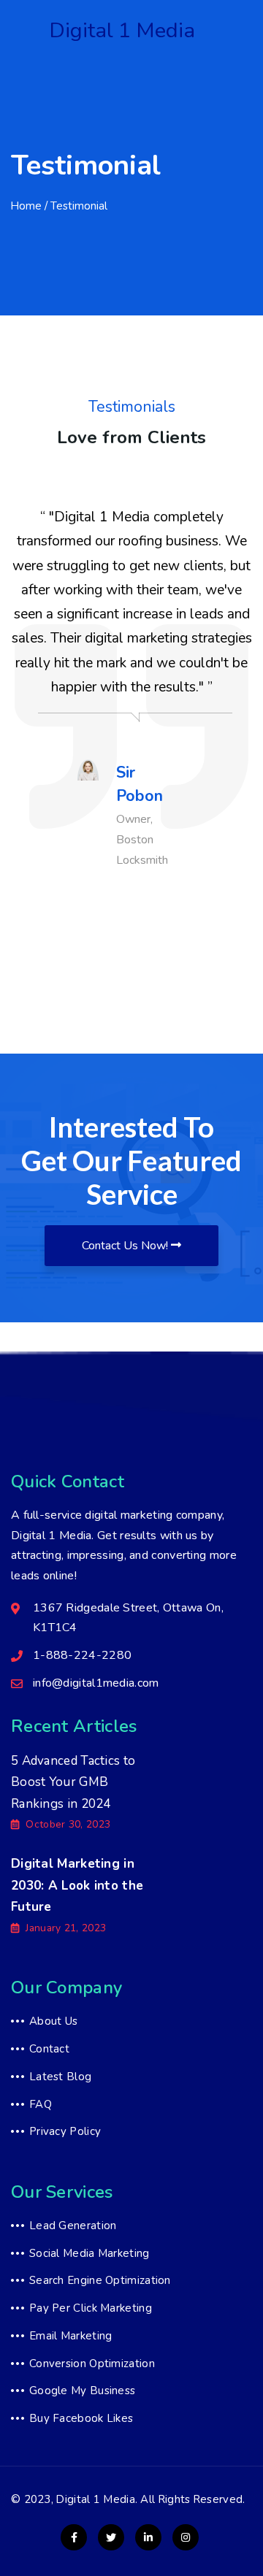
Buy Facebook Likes (81, 2418)
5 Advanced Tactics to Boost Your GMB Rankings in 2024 (73, 1782)
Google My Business (82, 2391)
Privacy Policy (65, 2131)
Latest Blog (60, 2077)
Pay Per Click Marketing (91, 2308)
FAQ (41, 2104)
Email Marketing (71, 2336)
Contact (49, 2049)
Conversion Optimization (92, 2364)
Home (26, 206)
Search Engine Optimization (100, 2280)
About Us (53, 2021)
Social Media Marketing (89, 2253)
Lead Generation (73, 2226)
